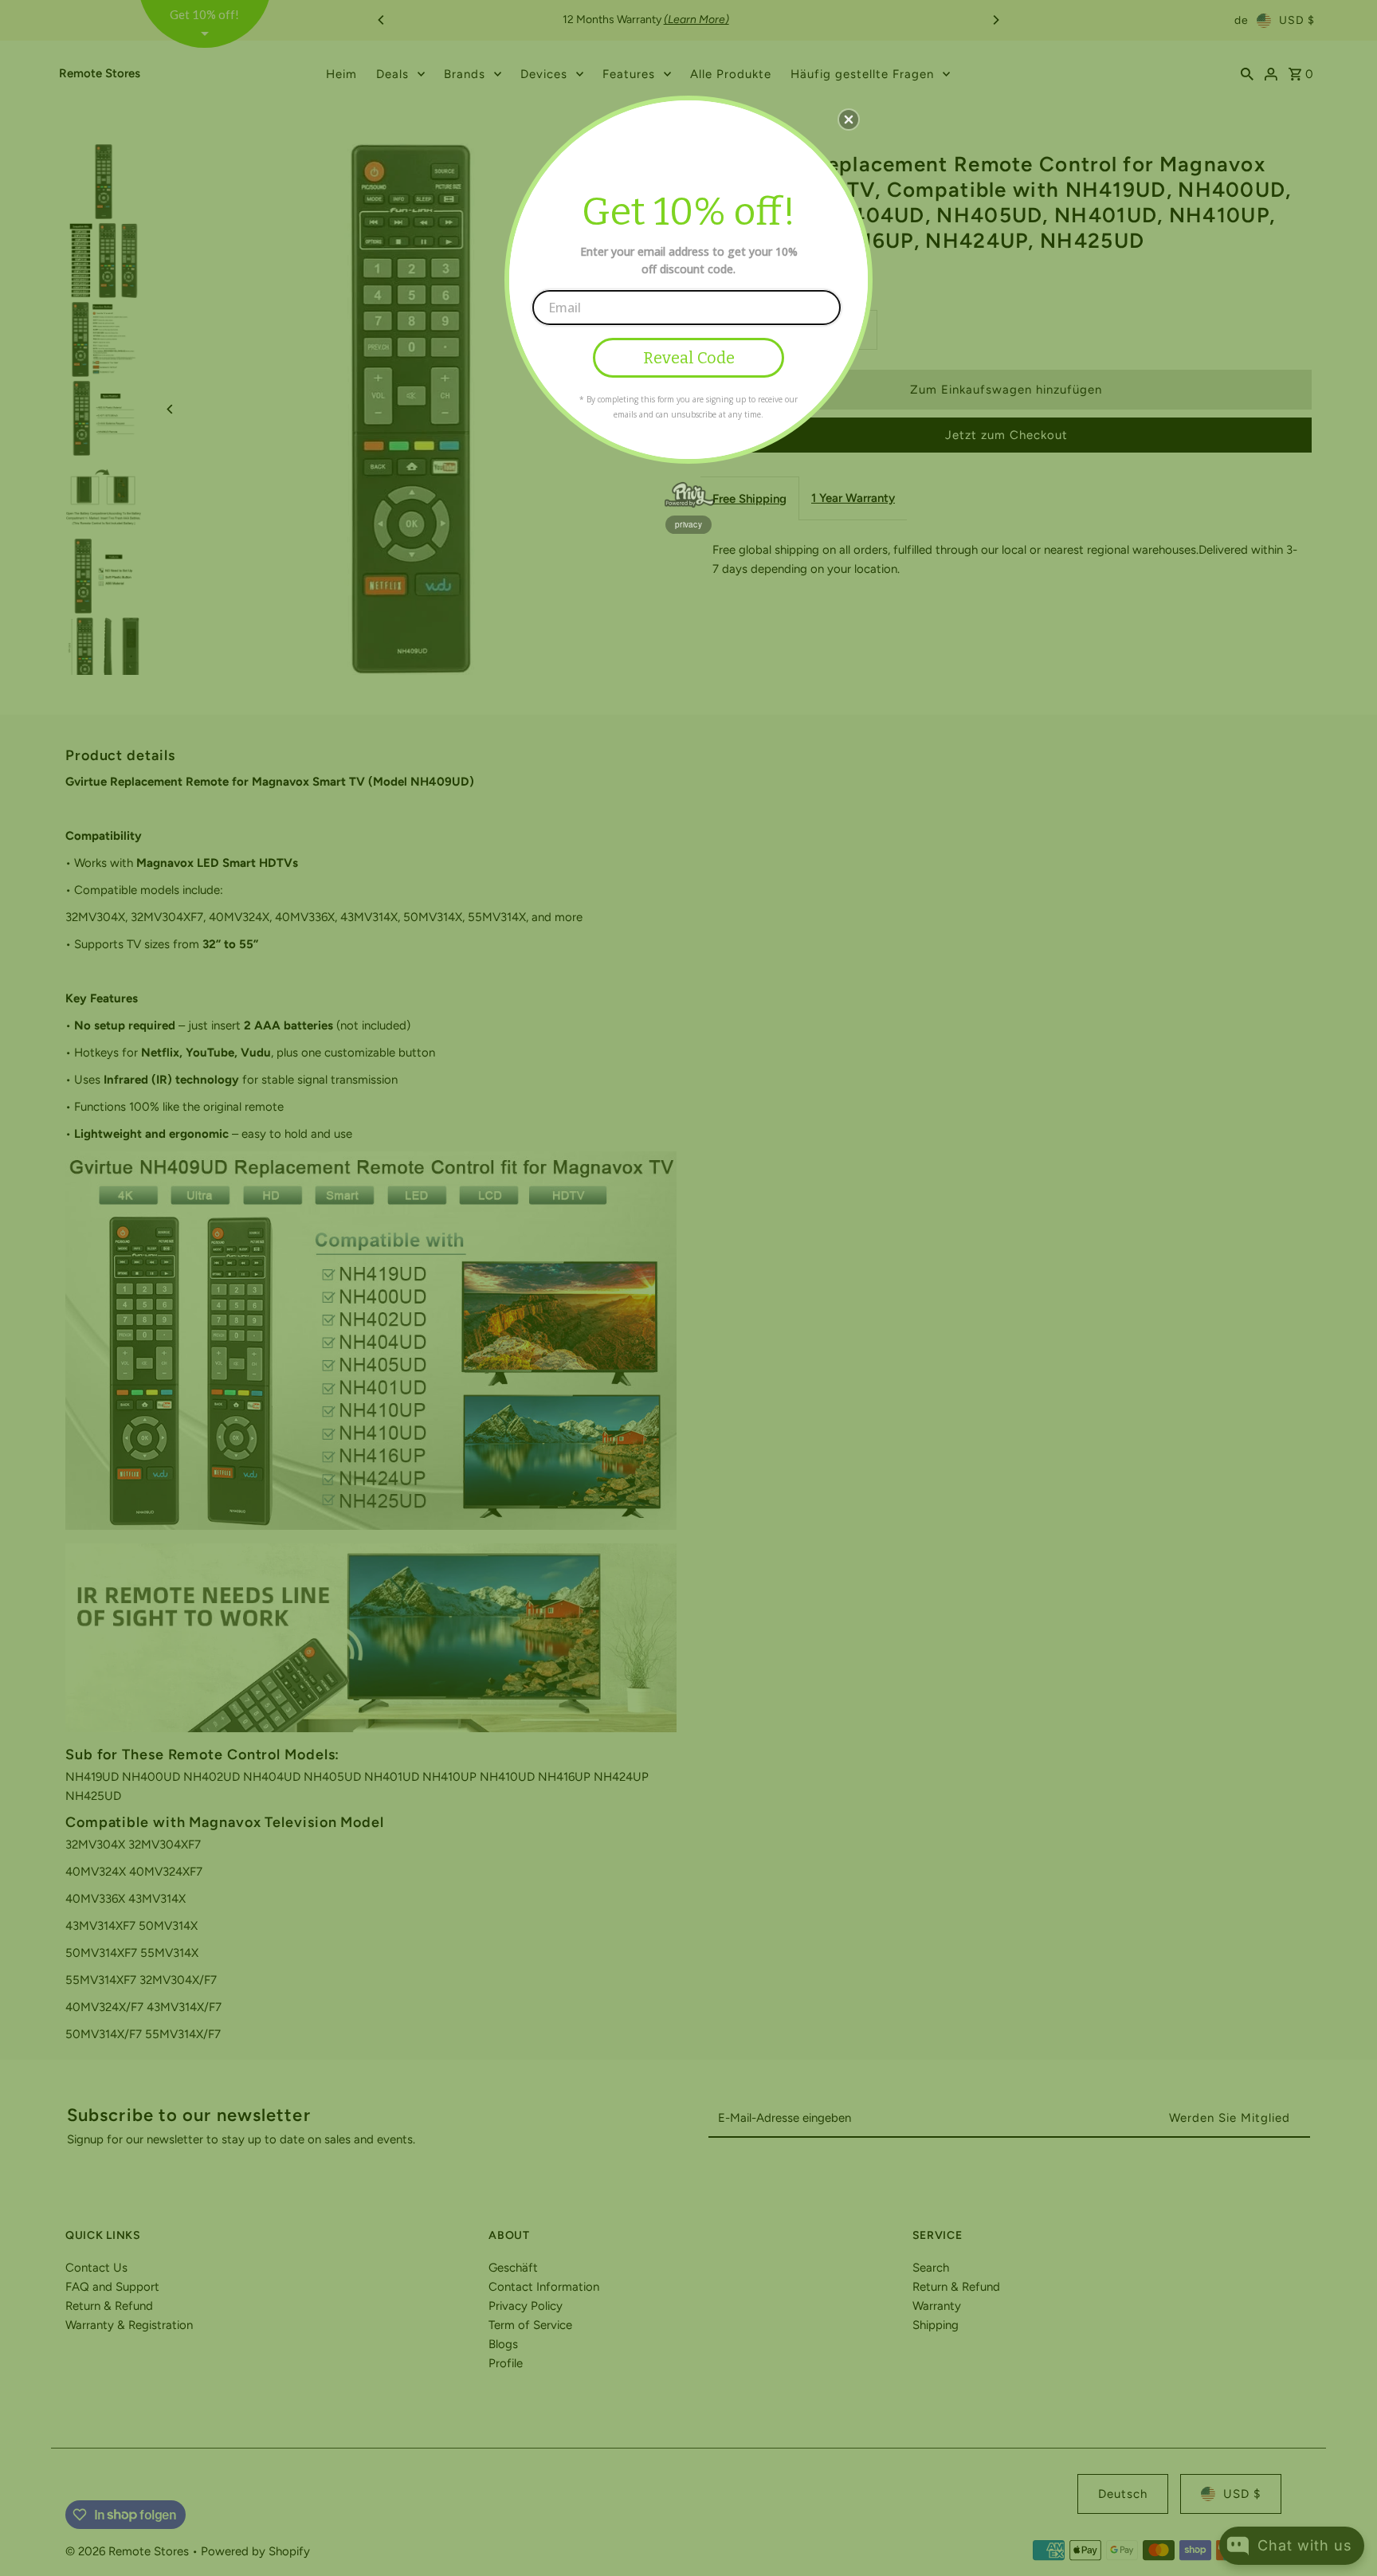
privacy (688, 524)
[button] (849, 120)
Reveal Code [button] (689, 358)
